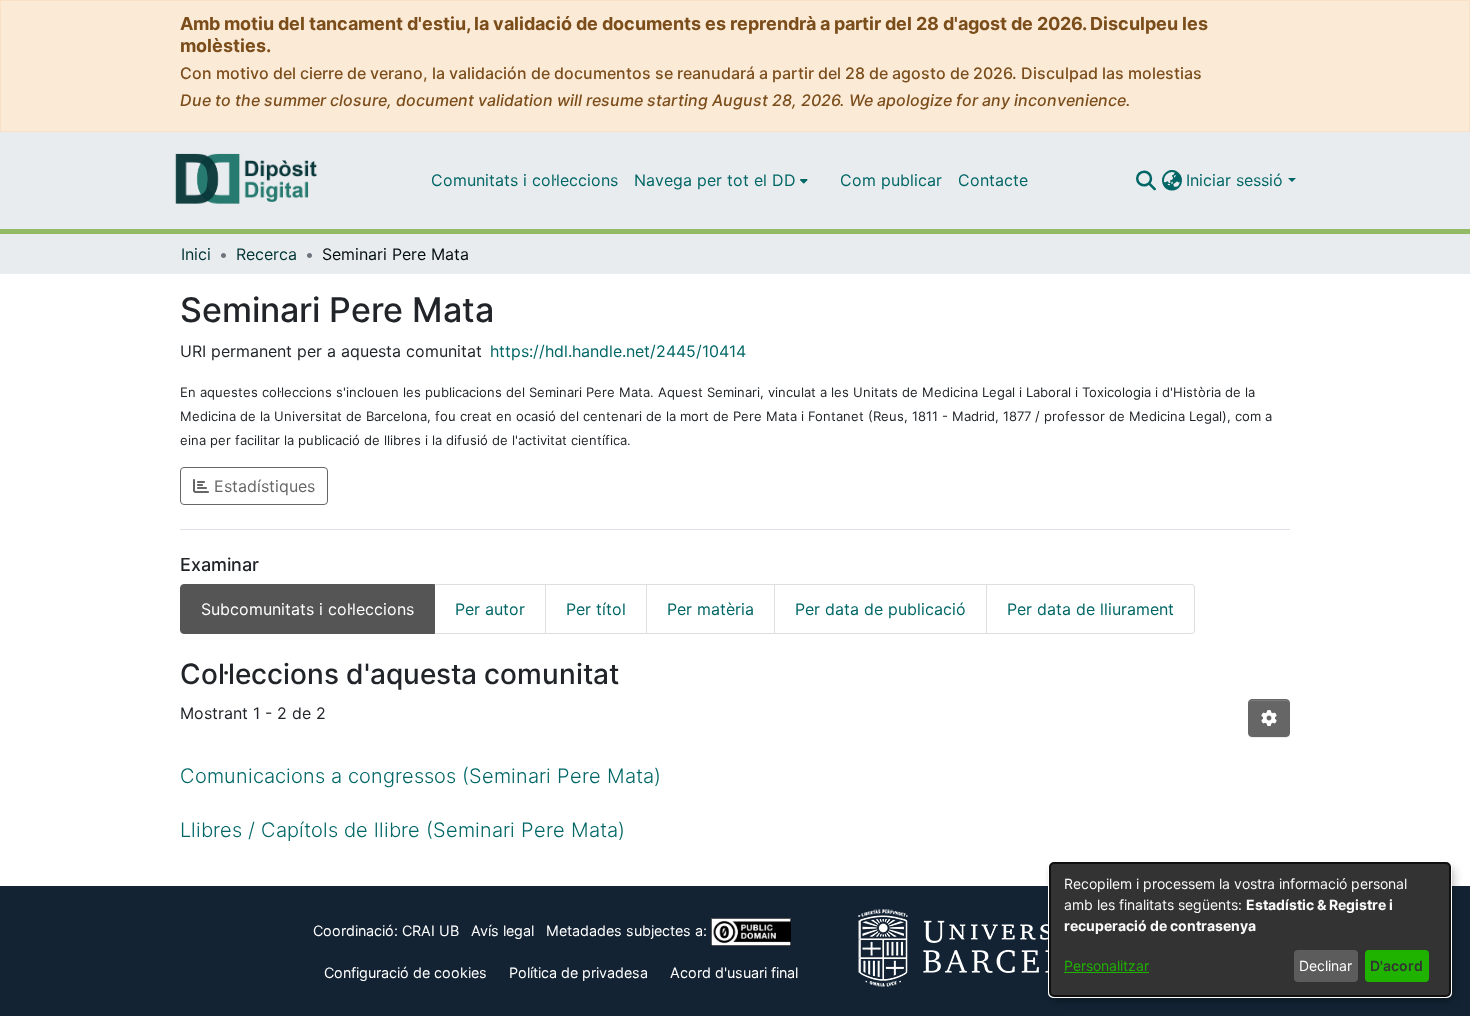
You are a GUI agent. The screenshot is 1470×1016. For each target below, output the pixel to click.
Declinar (1325, 965)
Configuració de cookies (405, 972)
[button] (1145, 180)
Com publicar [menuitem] (891, 180)
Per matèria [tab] (710, 609)
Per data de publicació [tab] (880, 609)
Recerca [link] (266, 254)
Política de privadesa (578, 972)
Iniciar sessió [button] (1237, 180)
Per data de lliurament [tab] (1090, 609)
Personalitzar (1106, 965)
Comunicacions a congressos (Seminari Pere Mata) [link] (420, 776)
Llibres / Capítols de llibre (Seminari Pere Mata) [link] (402, 830)
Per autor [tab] (490, 609)
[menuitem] (721, 180)
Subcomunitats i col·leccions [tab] (307, 609)
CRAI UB (430, 930)
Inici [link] (196, 254)
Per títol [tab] (596, 609)
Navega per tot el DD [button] (715, 180)
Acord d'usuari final (734, 972)
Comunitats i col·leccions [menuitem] (524, 180)
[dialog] (1250, 929)
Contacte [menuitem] (993, 180)
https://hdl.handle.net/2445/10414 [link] (618, 351)
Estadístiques (262, 486)
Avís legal (502, 930)
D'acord (1396, 965)
